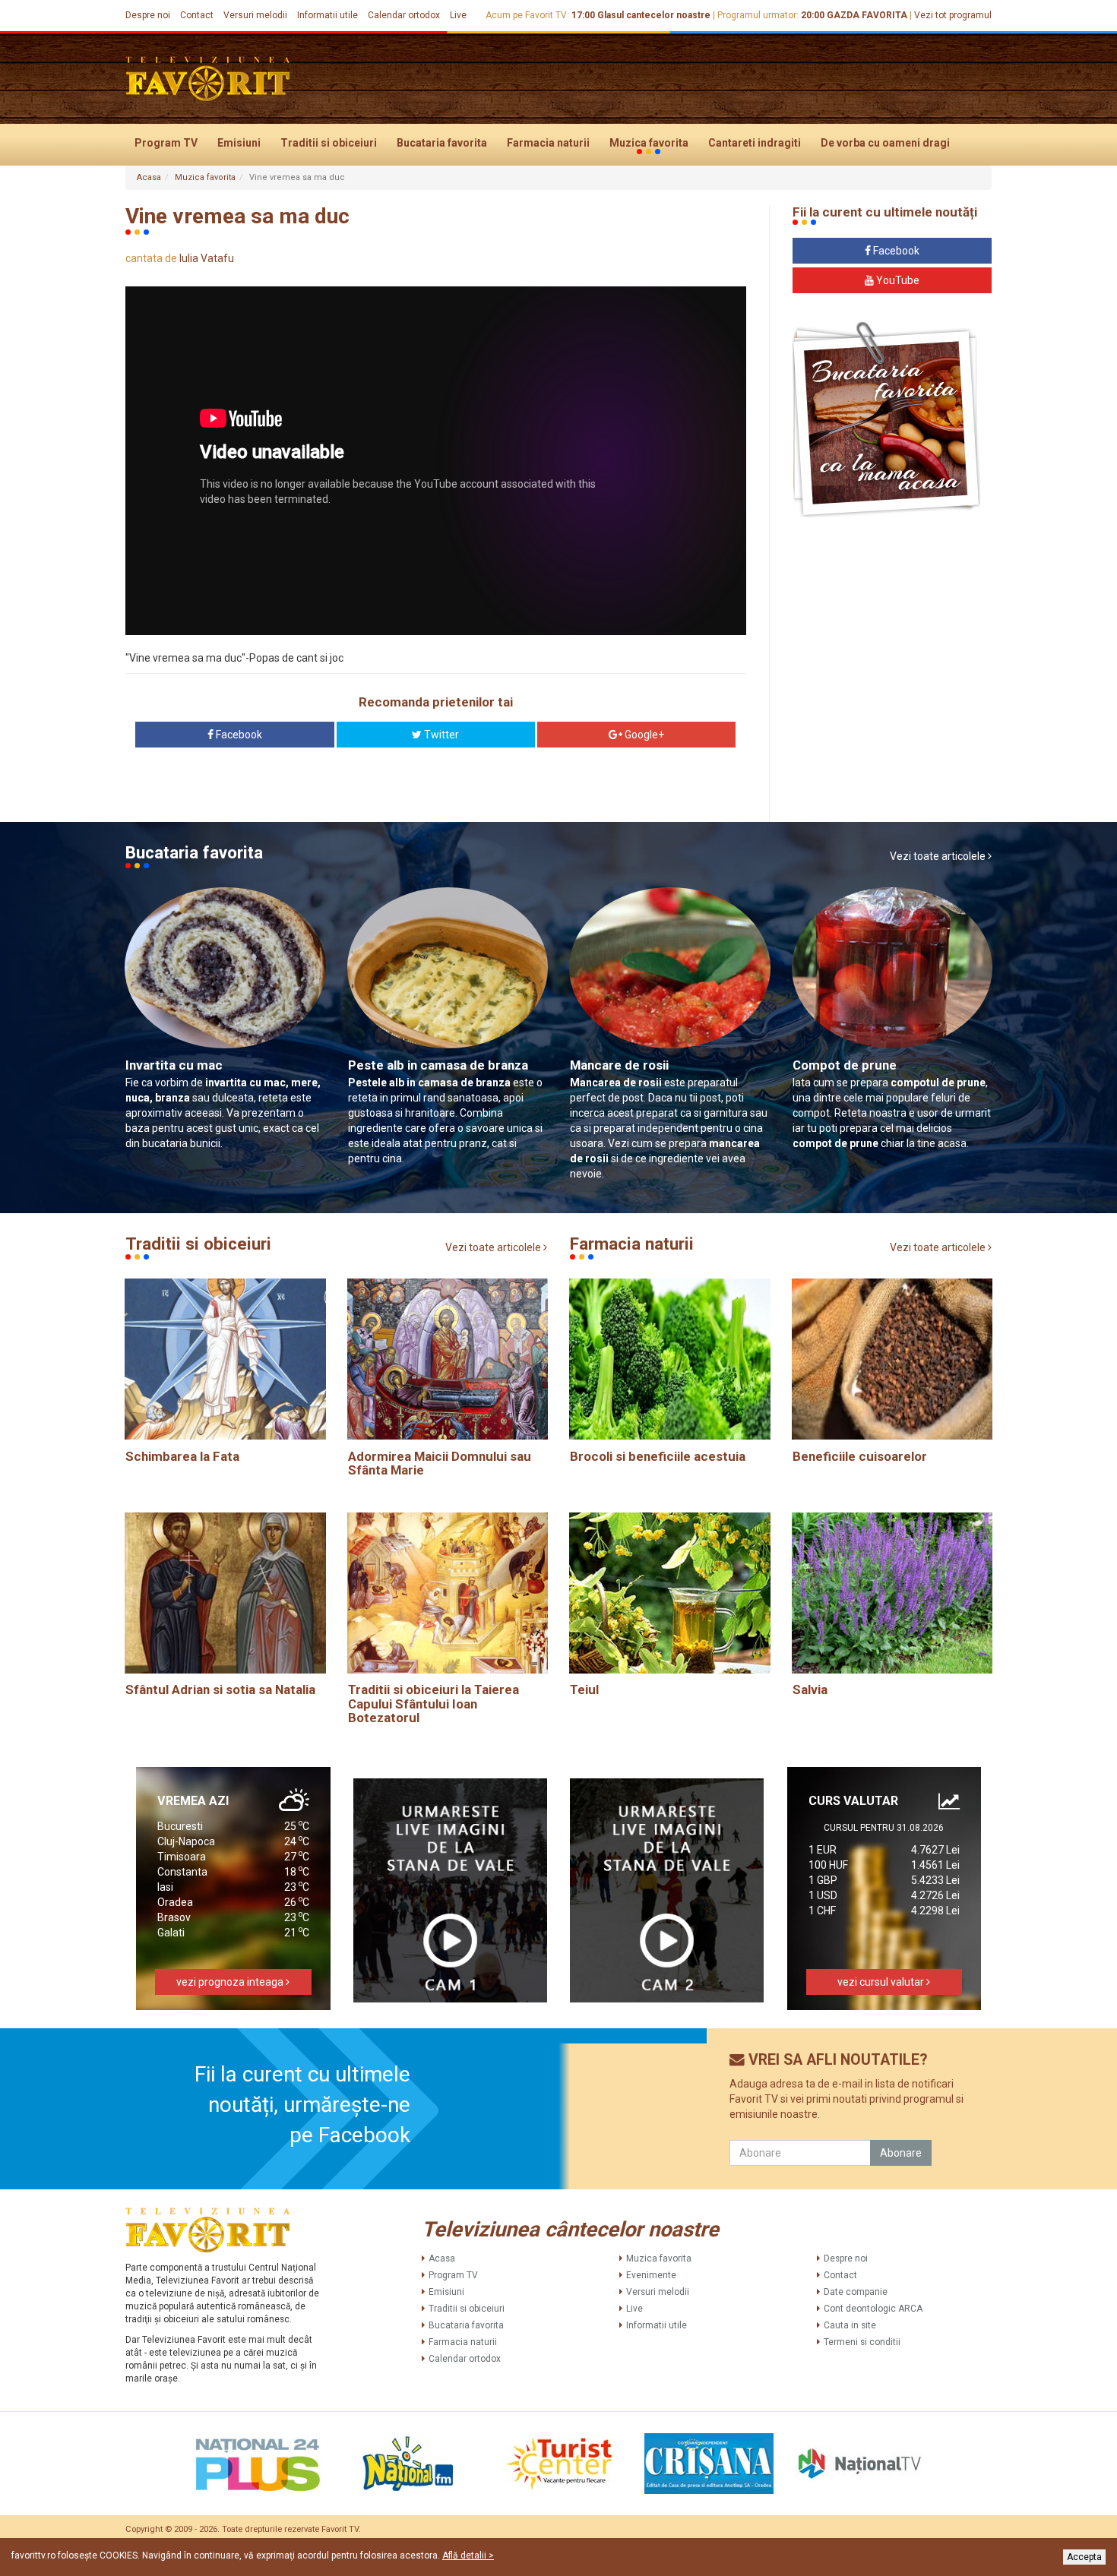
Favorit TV (340, 2529)
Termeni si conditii (862, 2342)
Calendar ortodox (404, 15)
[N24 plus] (258, 2464)
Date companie (856, 2292)
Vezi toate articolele (939, 856)
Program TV (166, 143)
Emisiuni (239, 143)
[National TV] (859, 2464)
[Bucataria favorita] (886, 419)
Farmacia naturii (548, 143)
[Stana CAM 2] (667, 1890)
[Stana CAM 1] (451, 1890)
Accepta (1084, 2557)
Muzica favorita (649, 143)
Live (458, 15)
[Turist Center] (558, 2464)
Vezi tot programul (953, 15)
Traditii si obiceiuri (329, 143)
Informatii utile (328, 15)
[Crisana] (709, 2464)
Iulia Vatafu (207, 258)
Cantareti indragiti (755, 143)
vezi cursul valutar (882, 1982)
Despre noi (148, 15)
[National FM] (408, 2464)
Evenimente (651, 2275)
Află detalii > (468, 2555)
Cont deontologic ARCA (873, 2309)
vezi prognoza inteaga (231, 1982)
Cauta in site (850, 2325)
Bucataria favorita (442, 143)
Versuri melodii (255, 15)
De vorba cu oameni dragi (885, 143)
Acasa (149, 177)
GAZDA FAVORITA (867, 15)
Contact (197, 15)
